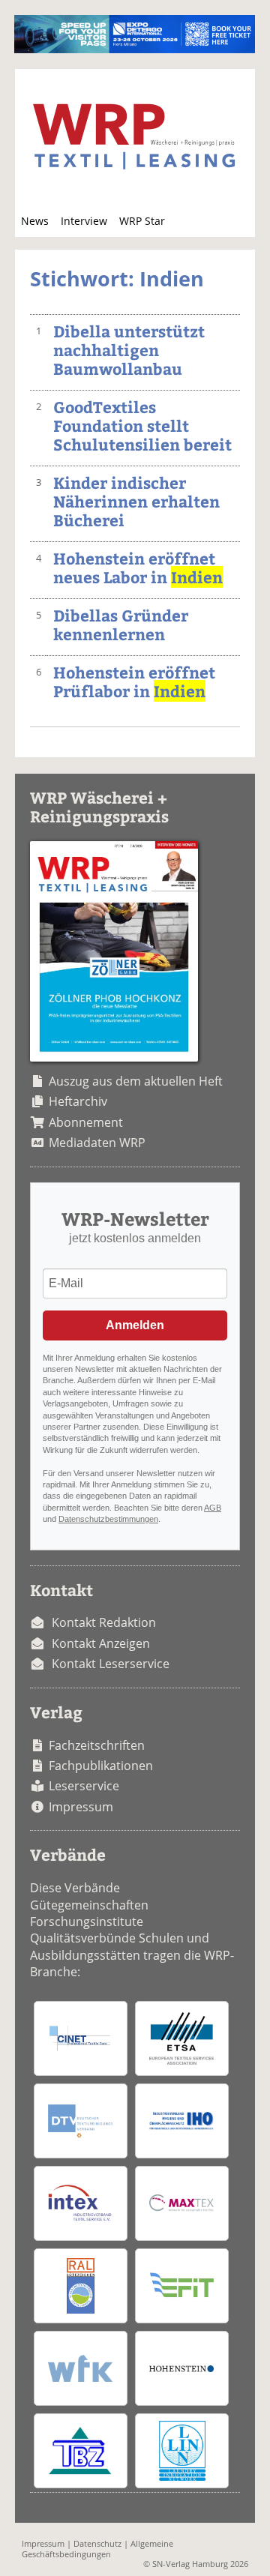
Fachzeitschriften (97, 1745)
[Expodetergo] (135, 49)
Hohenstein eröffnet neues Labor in (138, 568)
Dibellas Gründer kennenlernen (121, 625)
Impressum (81, 1807)
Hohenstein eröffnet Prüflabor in (134, 681)
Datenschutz (97, 2543)
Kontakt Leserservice (111, 1664)
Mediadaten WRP (97, 1143)
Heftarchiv (78, 1101)
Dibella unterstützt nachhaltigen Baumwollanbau (129, 350)
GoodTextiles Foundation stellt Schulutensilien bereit (142, 425)
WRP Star (142, 221)
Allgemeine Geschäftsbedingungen (97, 2548)
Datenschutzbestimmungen (108, 1519)
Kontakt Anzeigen (101, 1643)
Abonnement (86, 1122)
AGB (213, 1508)
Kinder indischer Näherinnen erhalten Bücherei (136, 501)
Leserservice (84, 1786)
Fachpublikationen (101, 1766)
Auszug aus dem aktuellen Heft (136, 1081)
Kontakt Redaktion (104, 1622)
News (35, 221)
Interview (84, 221)
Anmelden (135, 1325)
